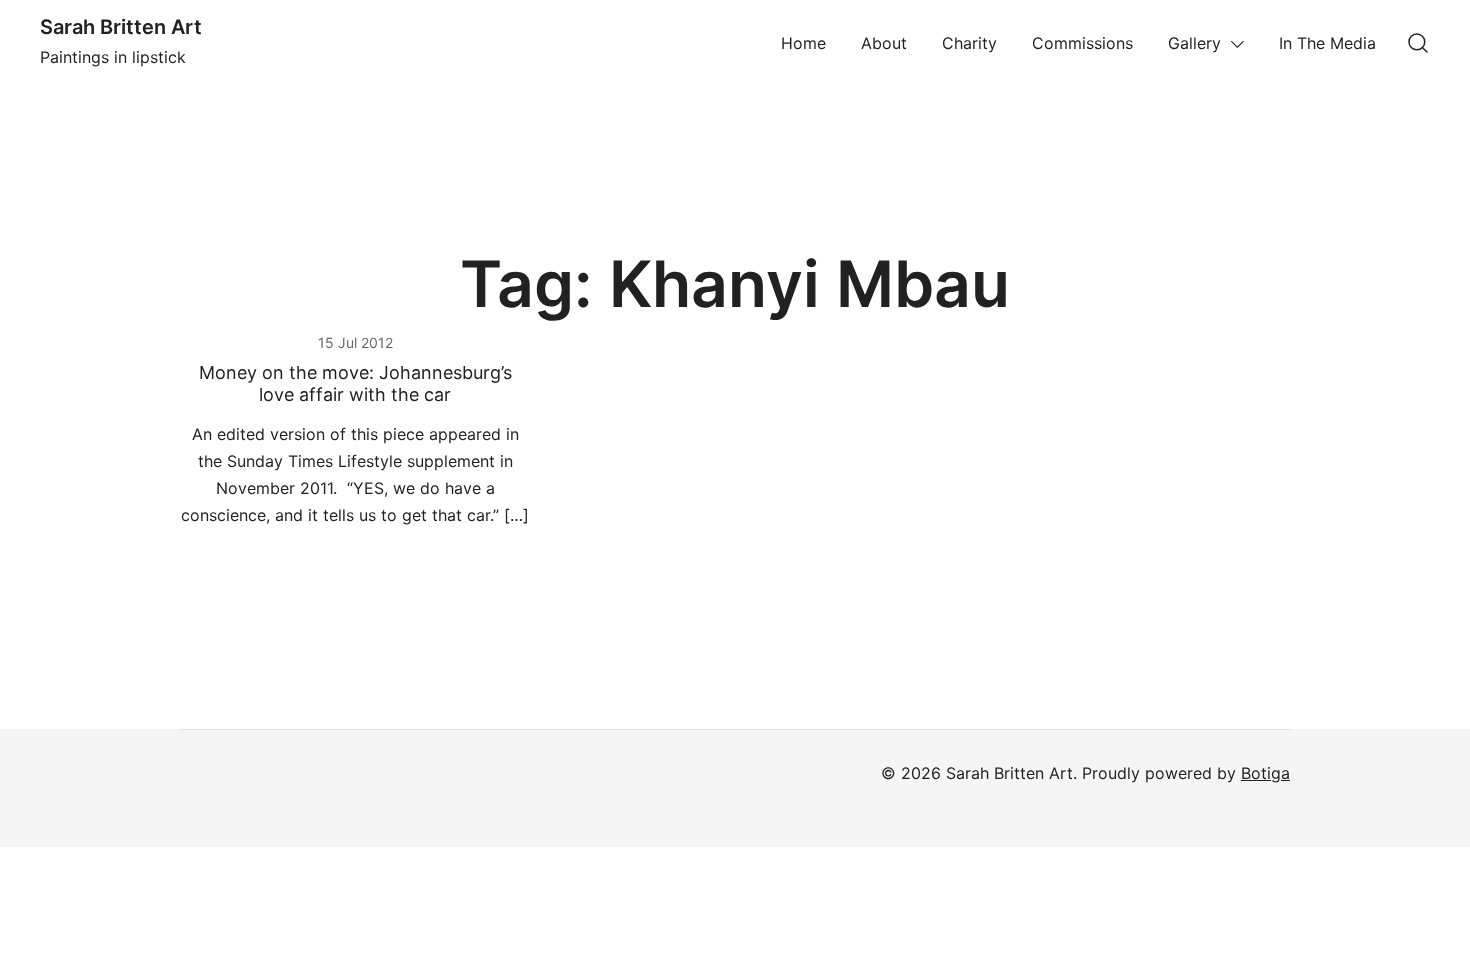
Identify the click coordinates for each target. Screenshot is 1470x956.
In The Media (1327, 43)
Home (803, 43)
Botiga (1265, 773)
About (884, 43)
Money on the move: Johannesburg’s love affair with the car (355, 383)
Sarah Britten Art (121, 27)
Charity (969, 43)
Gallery (1194, 43)
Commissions (1082, 43)
